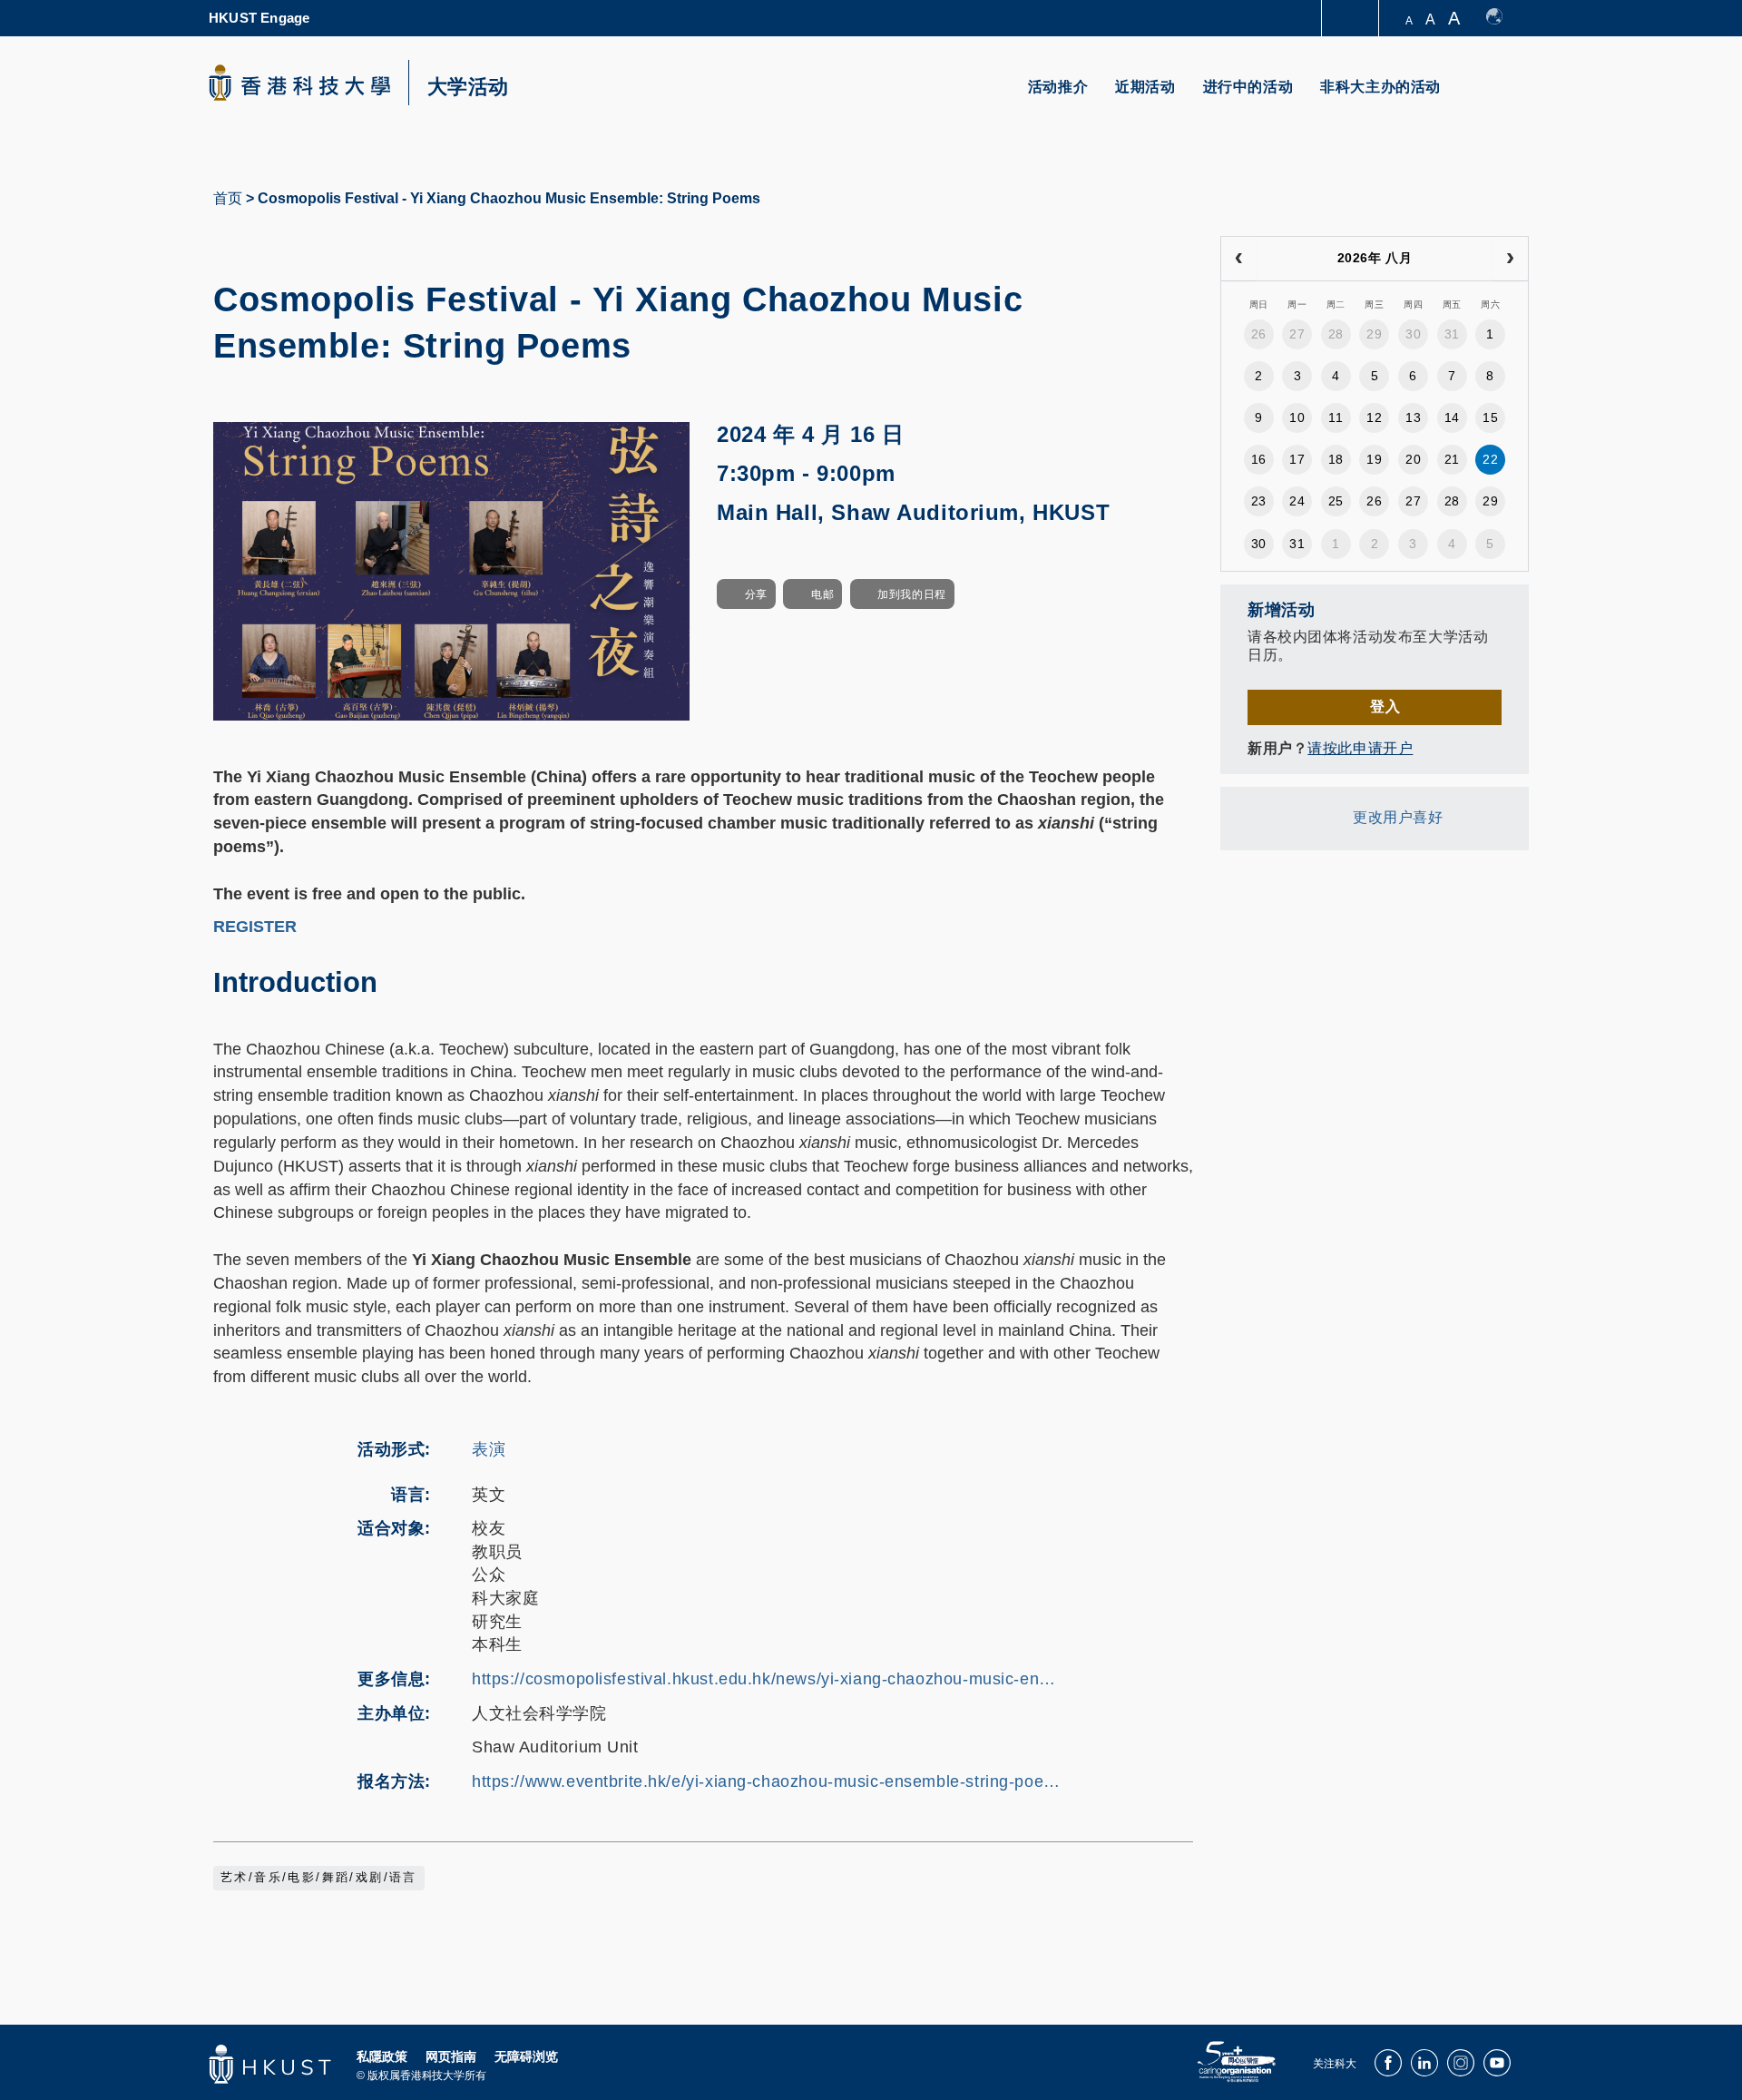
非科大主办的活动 (1380, 87)
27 (1297, 334)
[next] (1510, 259)
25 (1336, 501)
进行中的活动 (1248, 87)
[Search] (1503, 98)
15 (1490, 417)
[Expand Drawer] (1351, 19)
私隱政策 (382, 2056)
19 (1374, 459)
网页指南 (451, 2056)
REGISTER (255, 927)
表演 (489, 1449)
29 (1374, 334)
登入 (1385, 707)
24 (1297, 501)
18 (1336, 459)
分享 (756, 594)
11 (1336, 417)
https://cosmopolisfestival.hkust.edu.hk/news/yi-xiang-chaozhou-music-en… (764, 1679)
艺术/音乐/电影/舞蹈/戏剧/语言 (319, 1878)
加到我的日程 (911, 594)
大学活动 (468, 87)
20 (1413, 459)
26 (1259, 334)
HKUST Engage (259, 18)
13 (1413, 417)
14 (1452, 417)
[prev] (1239, 259)
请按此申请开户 (1360, 748)
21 (1452, 459)
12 (1374, 417)
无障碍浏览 (526, 2056)
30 (1413, 334)
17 (1297, 459)
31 (1452, 334)
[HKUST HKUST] (299, 83)
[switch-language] (1503, 18)
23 (1259, 501)
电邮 (822, 594)
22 (1490, 459)
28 (1336, 334)
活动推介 (1058, 87)
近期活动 (1145, 87)
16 (1259, 459)
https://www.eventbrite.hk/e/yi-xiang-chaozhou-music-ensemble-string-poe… (766, 1781)
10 (1297, 417)
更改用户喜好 (1398, 817)
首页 (228, 198)
